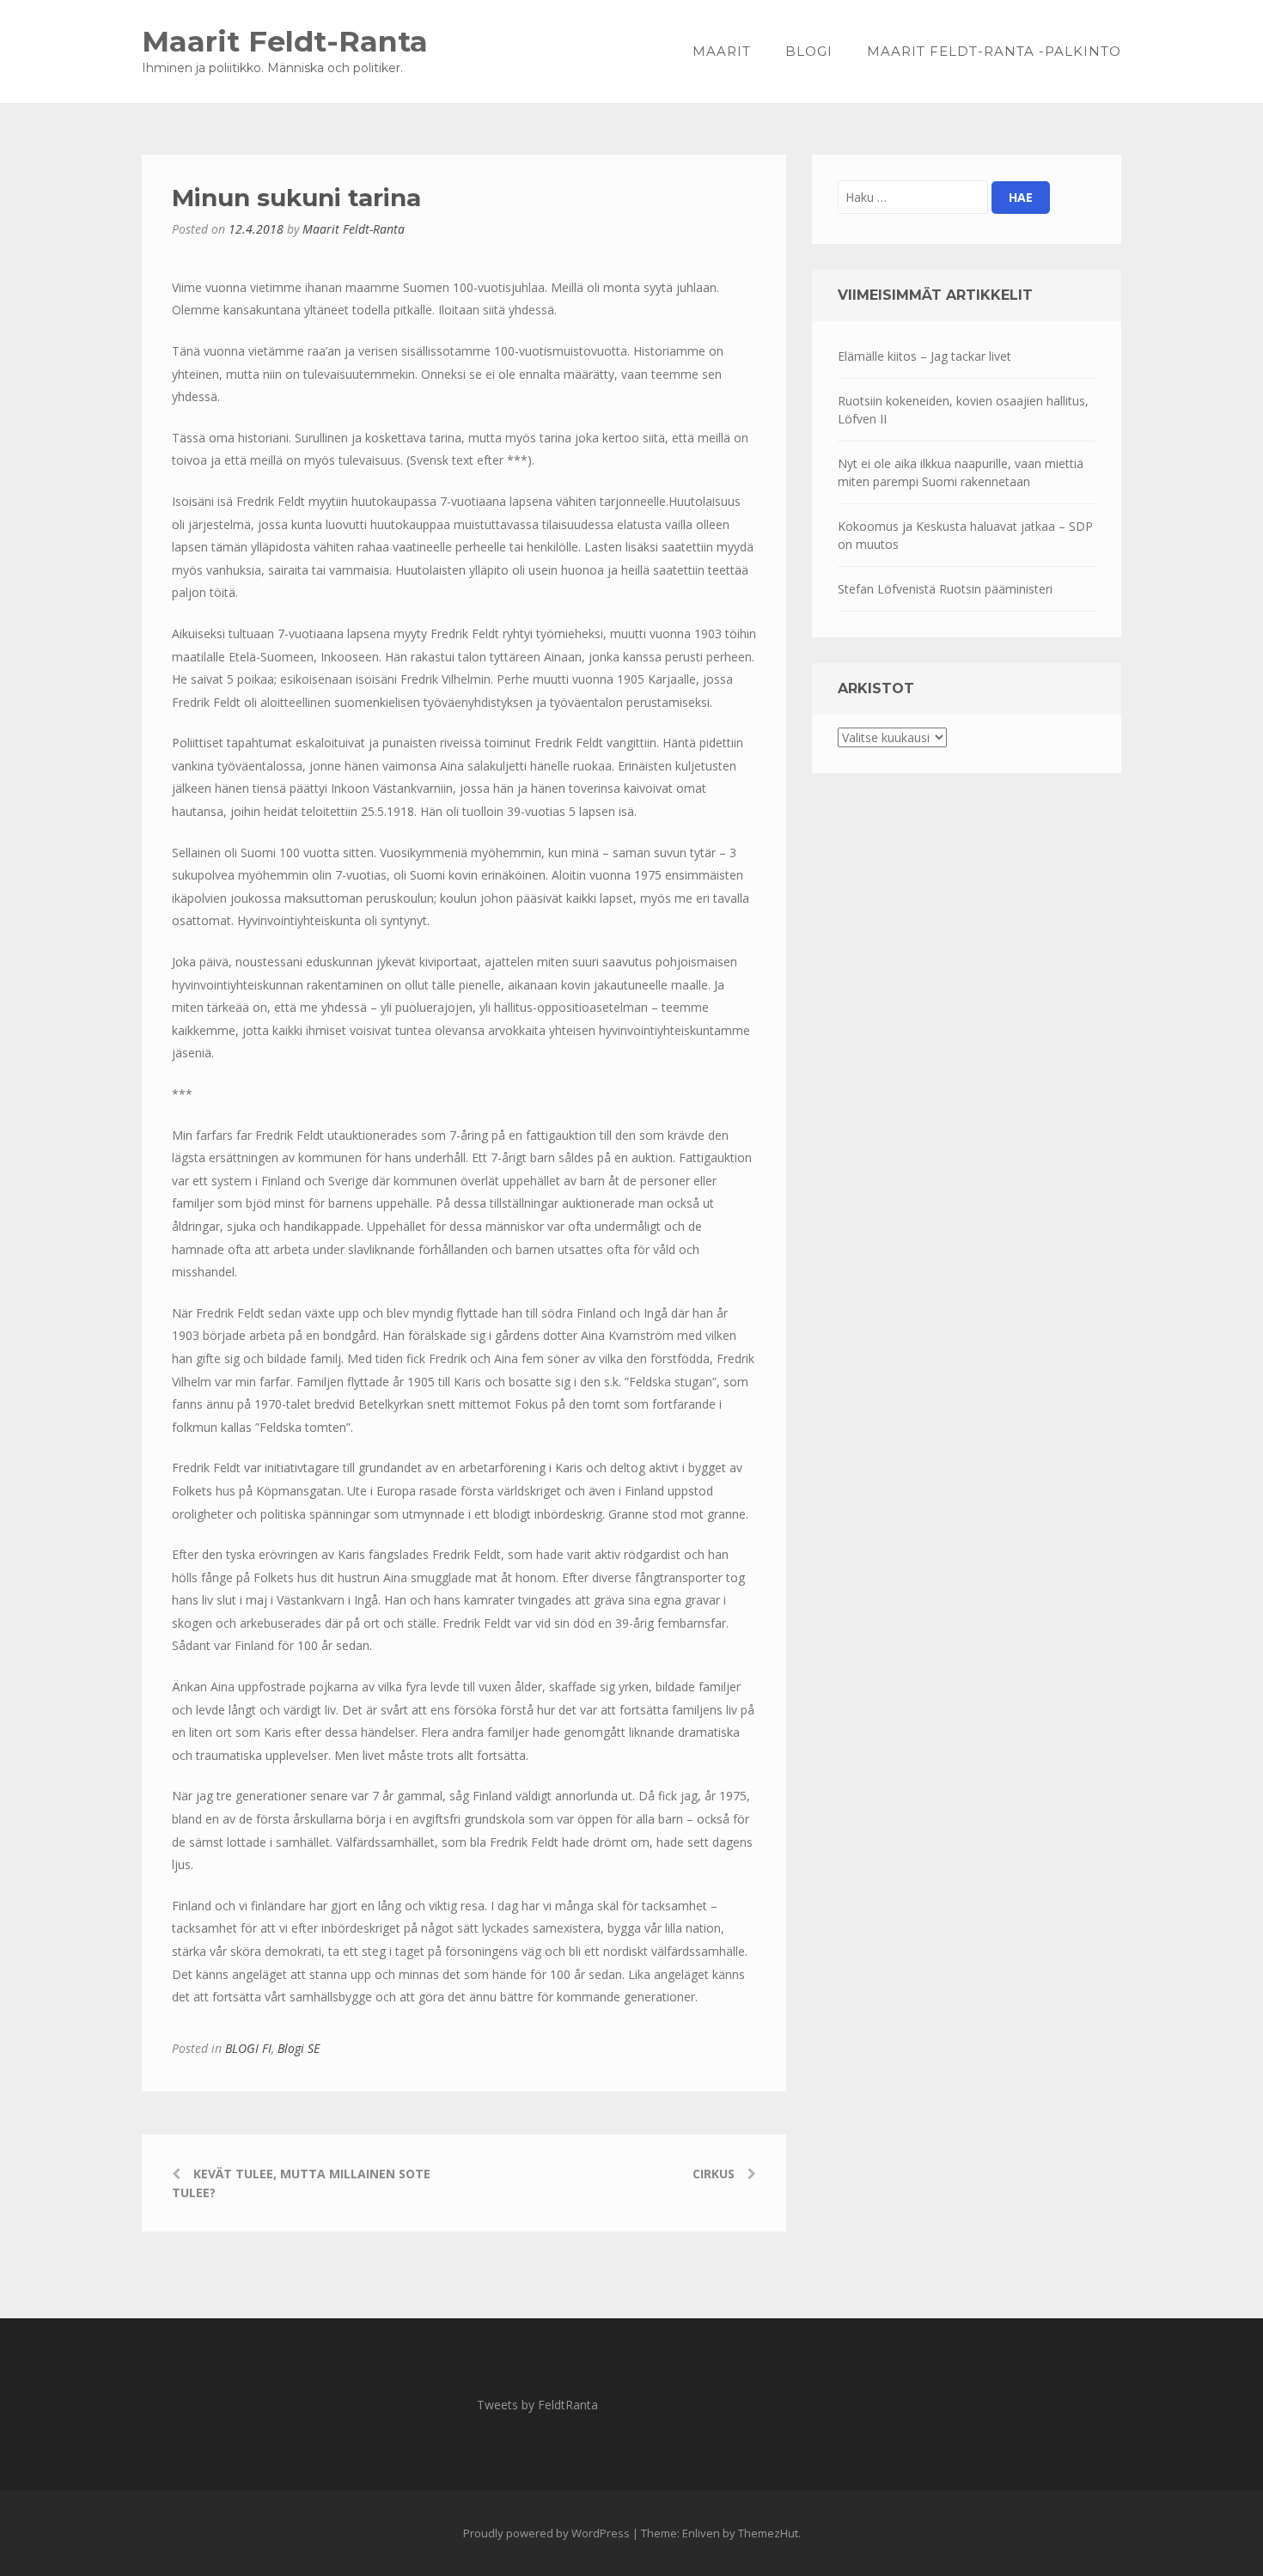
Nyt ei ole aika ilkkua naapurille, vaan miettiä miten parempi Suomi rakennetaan (961, 472)
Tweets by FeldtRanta (537, 2405)
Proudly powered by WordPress (546, 2533)
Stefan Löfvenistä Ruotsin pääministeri (945, 589)
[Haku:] (913, 197)
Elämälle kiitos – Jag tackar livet (924, 356)
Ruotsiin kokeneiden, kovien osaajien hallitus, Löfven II (963, 410)
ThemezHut (768, 2533)
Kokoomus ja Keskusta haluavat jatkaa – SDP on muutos (965, 535)
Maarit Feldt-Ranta (285, 41)
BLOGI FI (248, 2048)
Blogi (809, 51)
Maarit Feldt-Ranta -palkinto (994, 51)
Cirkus (714, 2174)
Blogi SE (299, 2048)
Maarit (722, 51)
